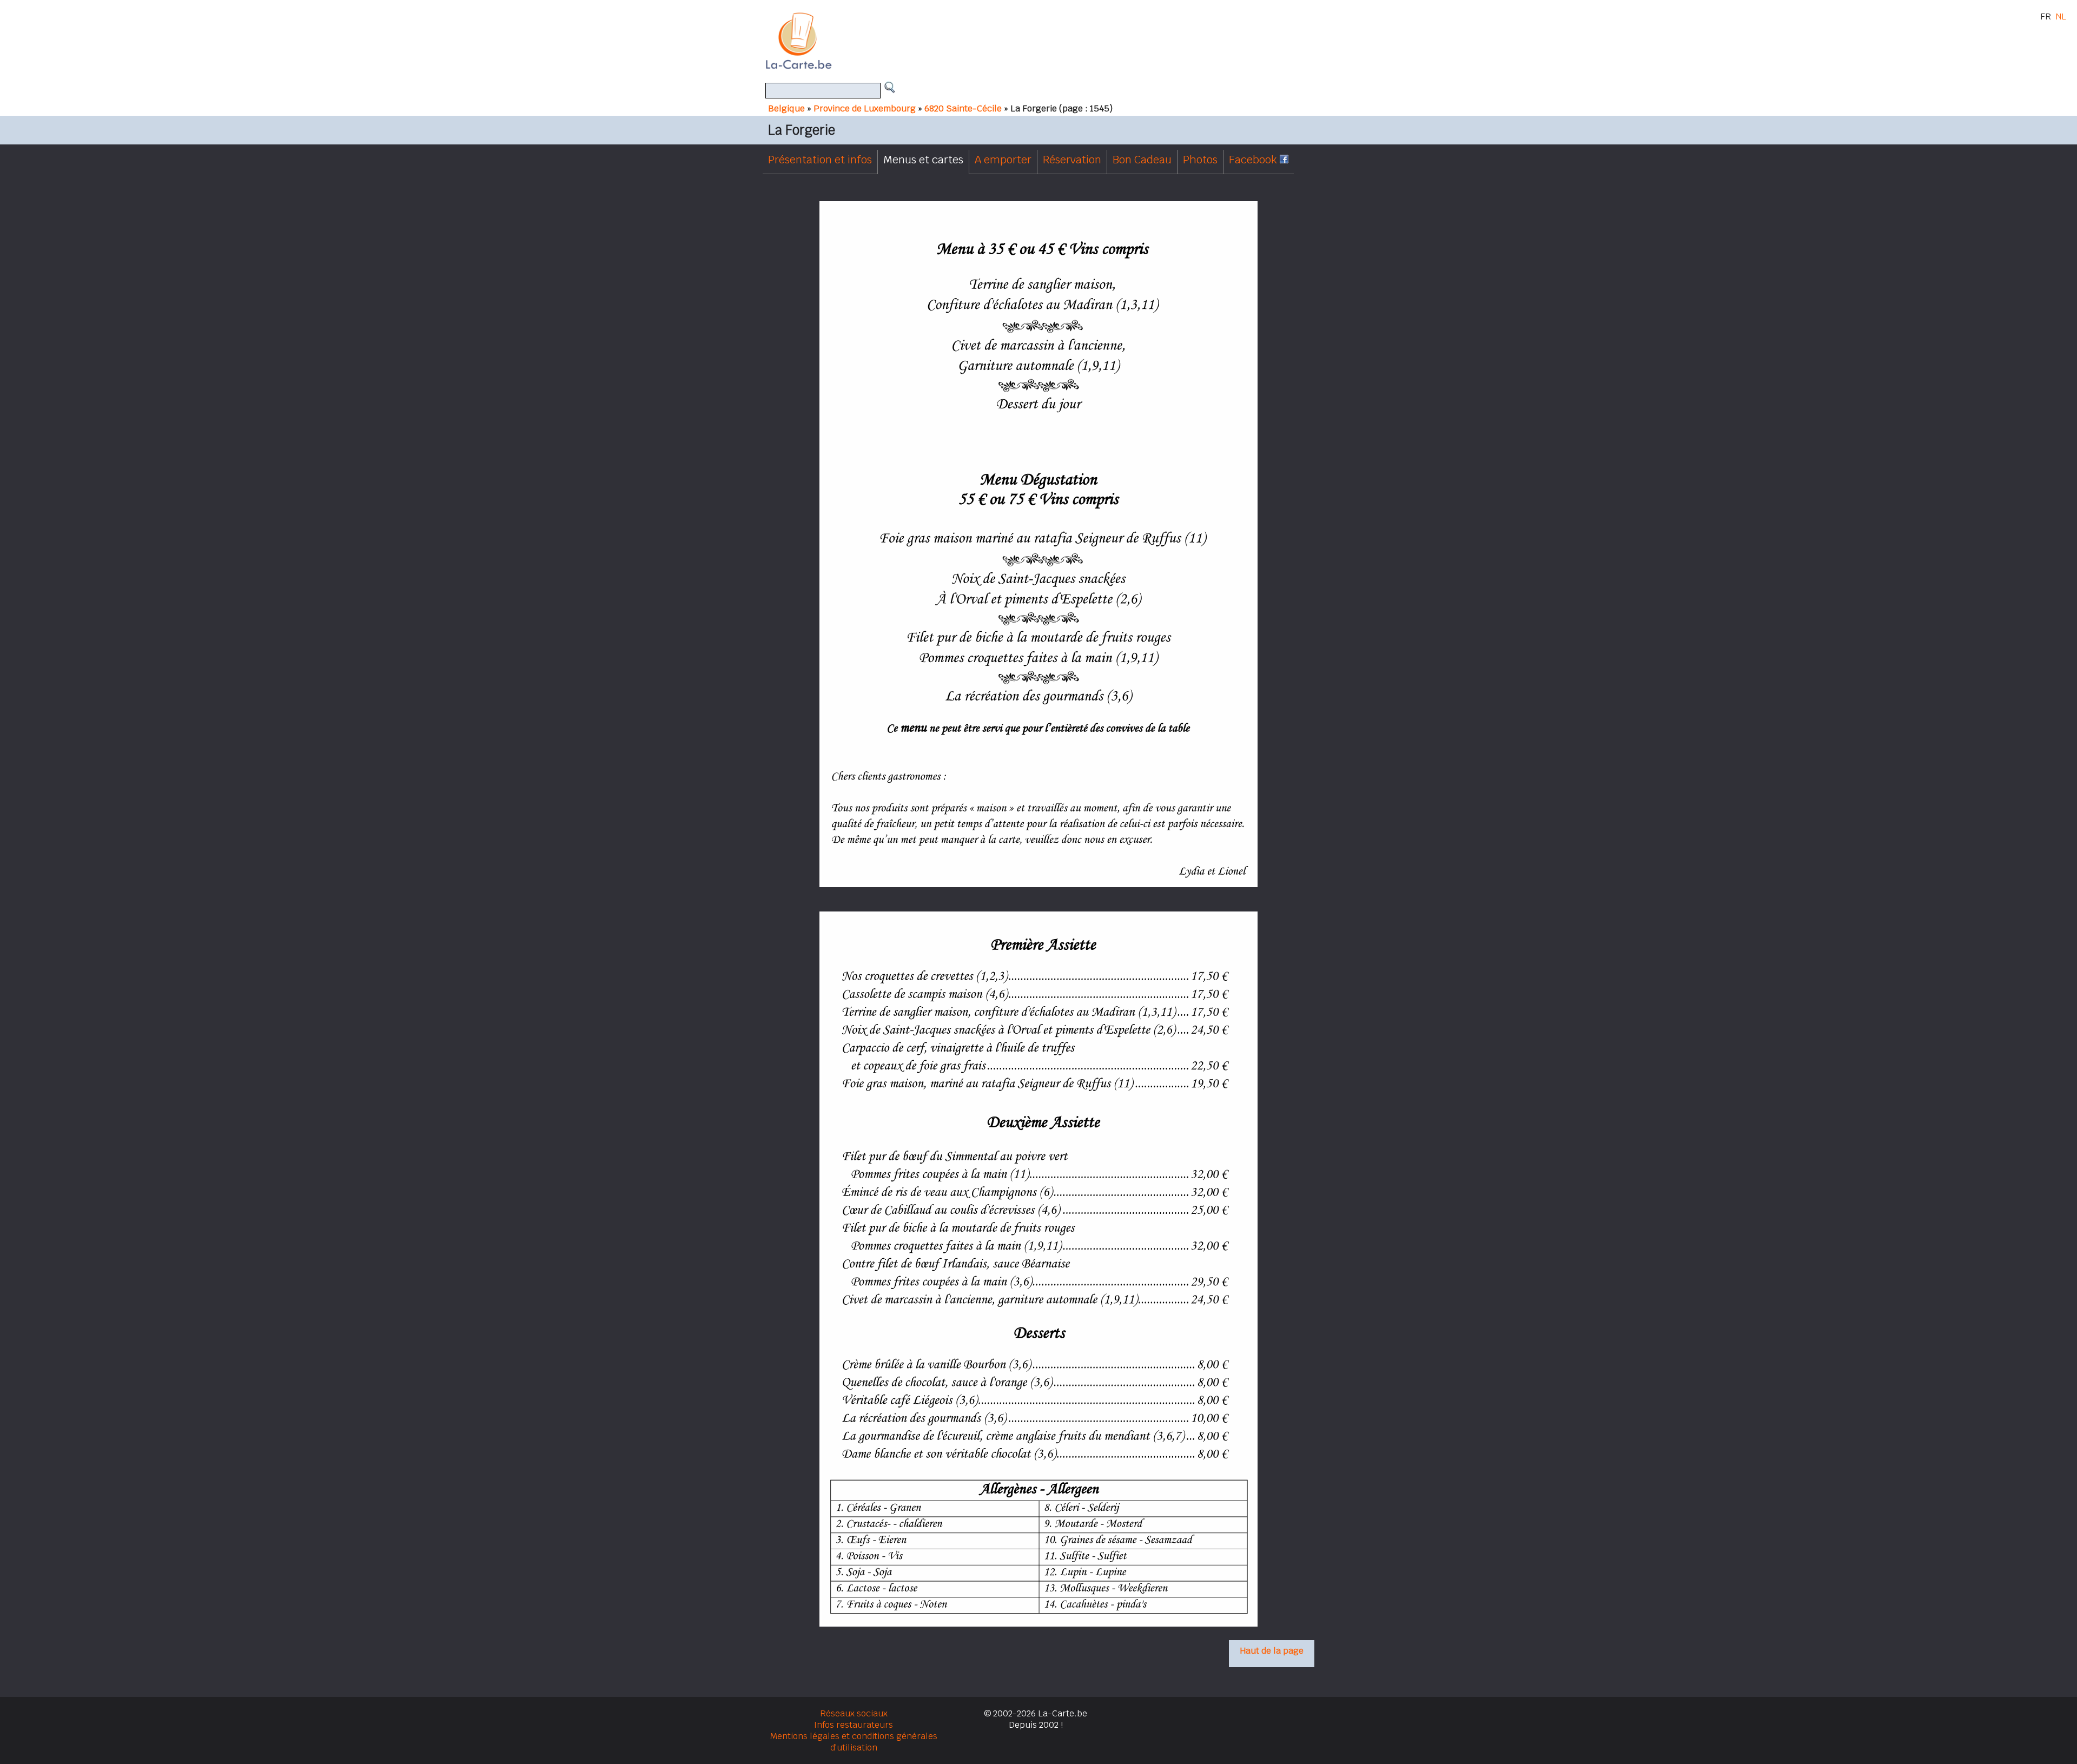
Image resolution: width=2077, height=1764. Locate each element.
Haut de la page (1272, 1651)
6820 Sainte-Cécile (963, 108)
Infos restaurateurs (854, 1725)
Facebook (1254, 160)
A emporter (1003, 160)
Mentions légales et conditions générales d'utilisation (854, 1742)
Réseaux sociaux (854, 1713)
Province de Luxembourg (865, 108)
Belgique (786, 108)
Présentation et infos (820, 160)
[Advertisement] (1051, 41)
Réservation (1072, 160)
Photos (1200, 160)
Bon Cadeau (1142, 160)
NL (2061, 16)
